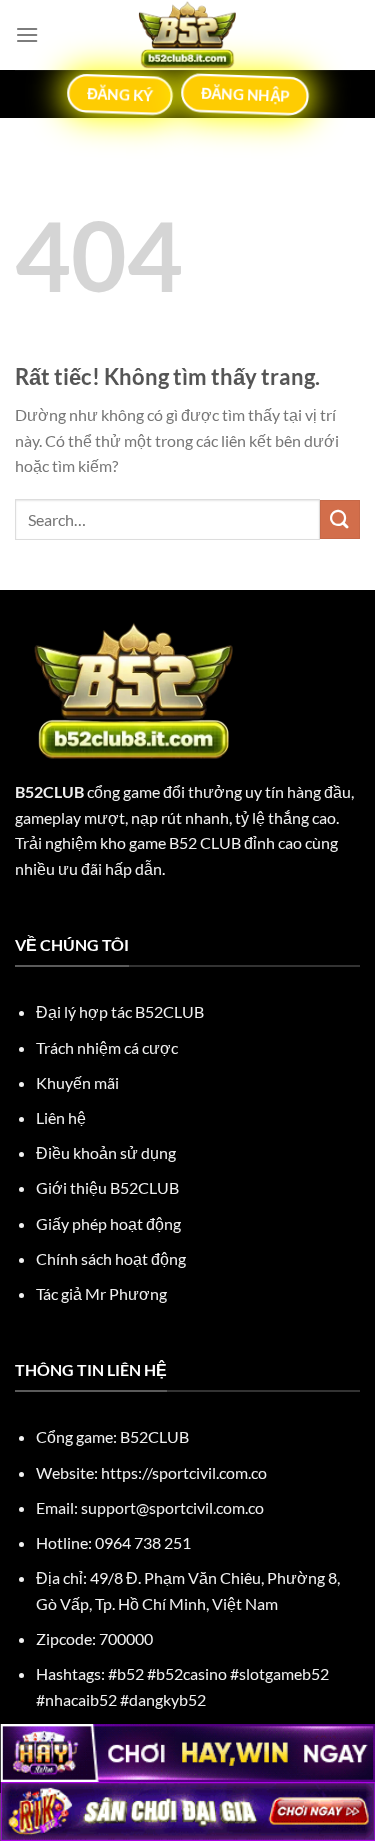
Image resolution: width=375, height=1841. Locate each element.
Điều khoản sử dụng (106, 1152)
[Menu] (27, 34)
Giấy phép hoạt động (108, 1223)
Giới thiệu (107, 1187)
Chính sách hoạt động (111, 1258)
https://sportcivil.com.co (184, 1472)
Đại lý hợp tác (120, 1011)
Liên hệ (61, 1117)
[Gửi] (340, 519)
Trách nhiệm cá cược (107, 1047)
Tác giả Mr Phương (101, 1293)
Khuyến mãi (77, 1082)
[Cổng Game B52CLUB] (188, 35)
